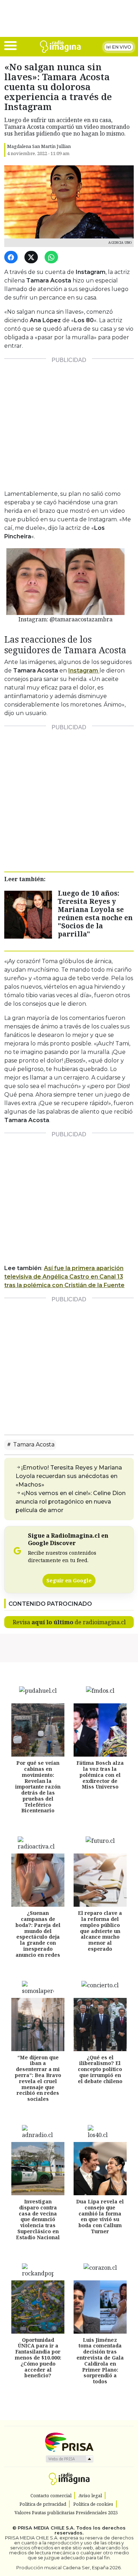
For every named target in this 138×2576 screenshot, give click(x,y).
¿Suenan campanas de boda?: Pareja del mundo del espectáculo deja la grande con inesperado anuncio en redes (38, 1934)
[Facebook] (12, 257)
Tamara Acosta (33, 1444)
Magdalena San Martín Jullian (39, 146)
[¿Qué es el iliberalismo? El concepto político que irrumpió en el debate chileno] (100, 2025)
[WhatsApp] (53, 257)
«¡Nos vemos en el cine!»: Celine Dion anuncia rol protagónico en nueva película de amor (71, 1502)
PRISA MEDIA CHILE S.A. (46, 2528)
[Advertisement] (69, 421)
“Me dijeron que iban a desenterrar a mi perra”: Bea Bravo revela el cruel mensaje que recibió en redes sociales (38, 2078)
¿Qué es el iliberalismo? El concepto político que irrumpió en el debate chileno (100, 2069)
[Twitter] (32, 257)
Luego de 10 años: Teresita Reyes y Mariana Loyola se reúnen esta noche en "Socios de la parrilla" (95, 913)
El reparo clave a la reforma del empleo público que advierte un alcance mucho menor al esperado (100, 1931)
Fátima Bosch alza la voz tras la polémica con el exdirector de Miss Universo (100, 1775)
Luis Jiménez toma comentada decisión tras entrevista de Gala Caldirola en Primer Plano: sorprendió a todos (100, 2361)
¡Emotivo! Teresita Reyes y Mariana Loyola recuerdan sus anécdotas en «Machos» (69, 1476)
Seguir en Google (69, 1580)
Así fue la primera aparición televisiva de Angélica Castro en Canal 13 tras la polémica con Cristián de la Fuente (64, 1277)
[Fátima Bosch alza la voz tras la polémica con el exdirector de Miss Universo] (100, 1730)
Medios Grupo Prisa (69, 2459)
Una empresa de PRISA (69, 2442)
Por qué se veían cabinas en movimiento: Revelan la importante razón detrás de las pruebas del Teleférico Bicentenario (38, 1787)
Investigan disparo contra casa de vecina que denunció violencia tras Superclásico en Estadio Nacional (38, 2219)
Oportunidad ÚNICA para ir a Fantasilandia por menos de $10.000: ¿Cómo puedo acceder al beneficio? (38, 2358)
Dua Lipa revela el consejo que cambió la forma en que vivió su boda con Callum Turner (100, 2216)
